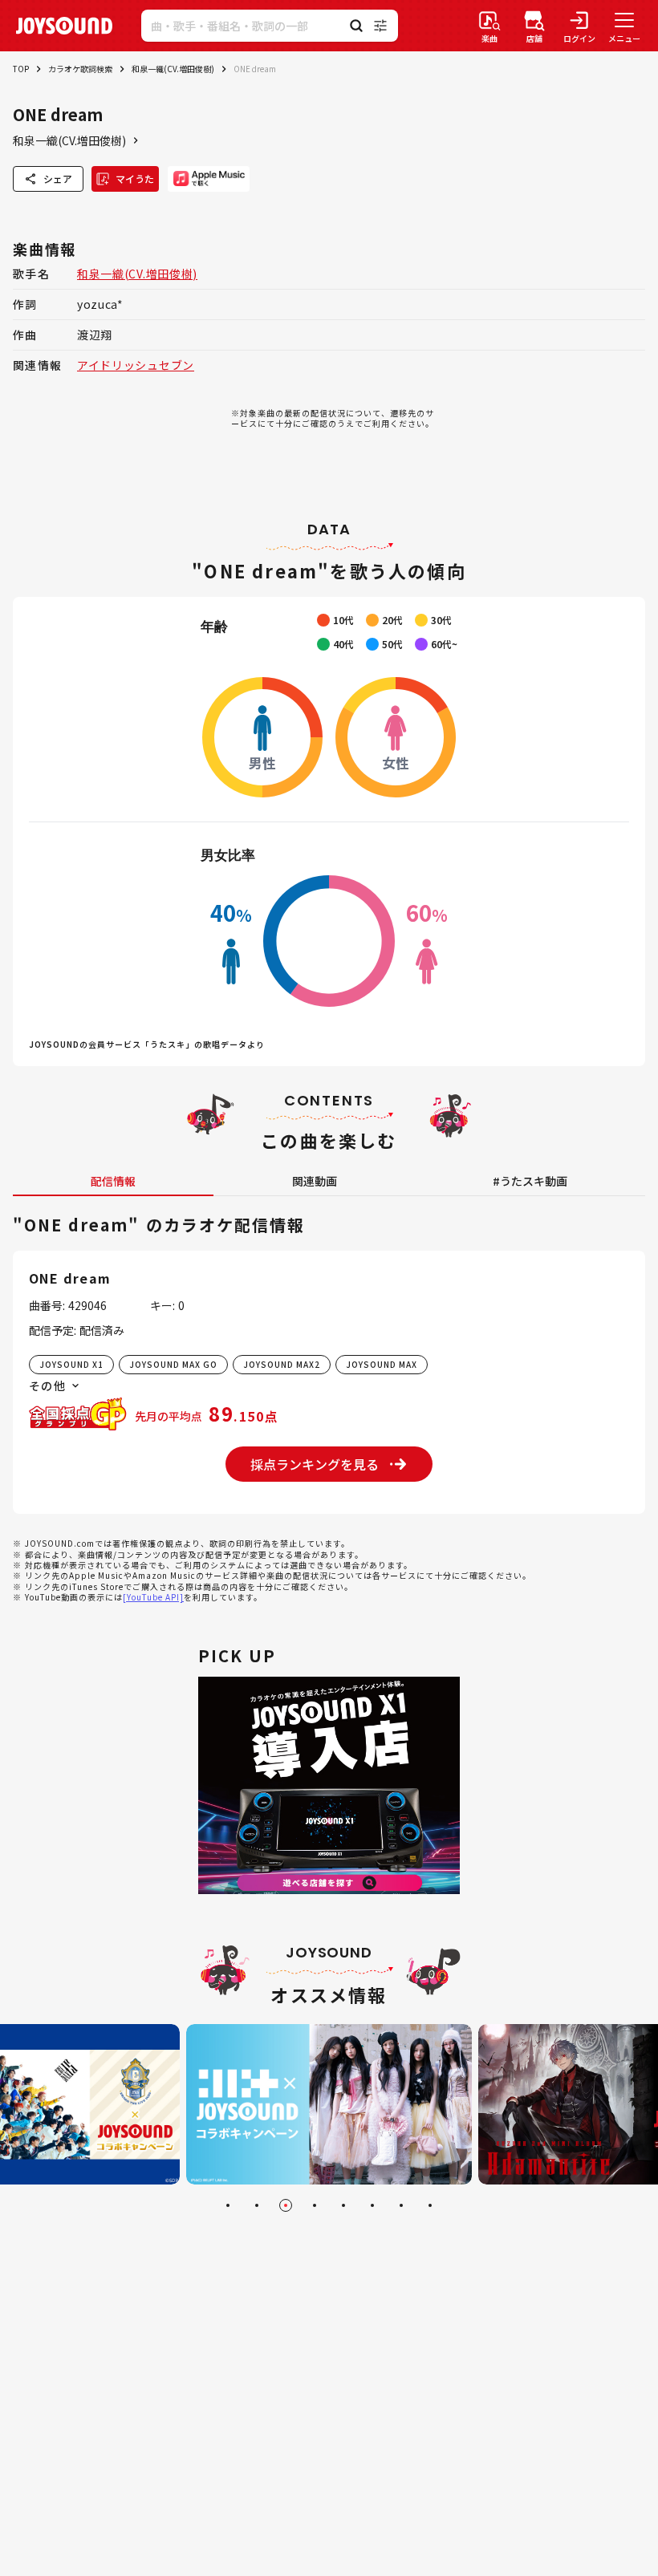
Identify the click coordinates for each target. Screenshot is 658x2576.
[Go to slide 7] (401, 2205)
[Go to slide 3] (286, 2205)
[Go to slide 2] (257, 2205)
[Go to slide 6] (372, 2205)
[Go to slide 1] (228, 2205)
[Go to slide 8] (430, 2205)
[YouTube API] (153, 1597)
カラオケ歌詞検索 (80, 69)
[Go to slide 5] (343, 2205)
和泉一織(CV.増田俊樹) (173, 69)
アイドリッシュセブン (136, 365)
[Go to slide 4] (315, 2205)
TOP (21, 69)
